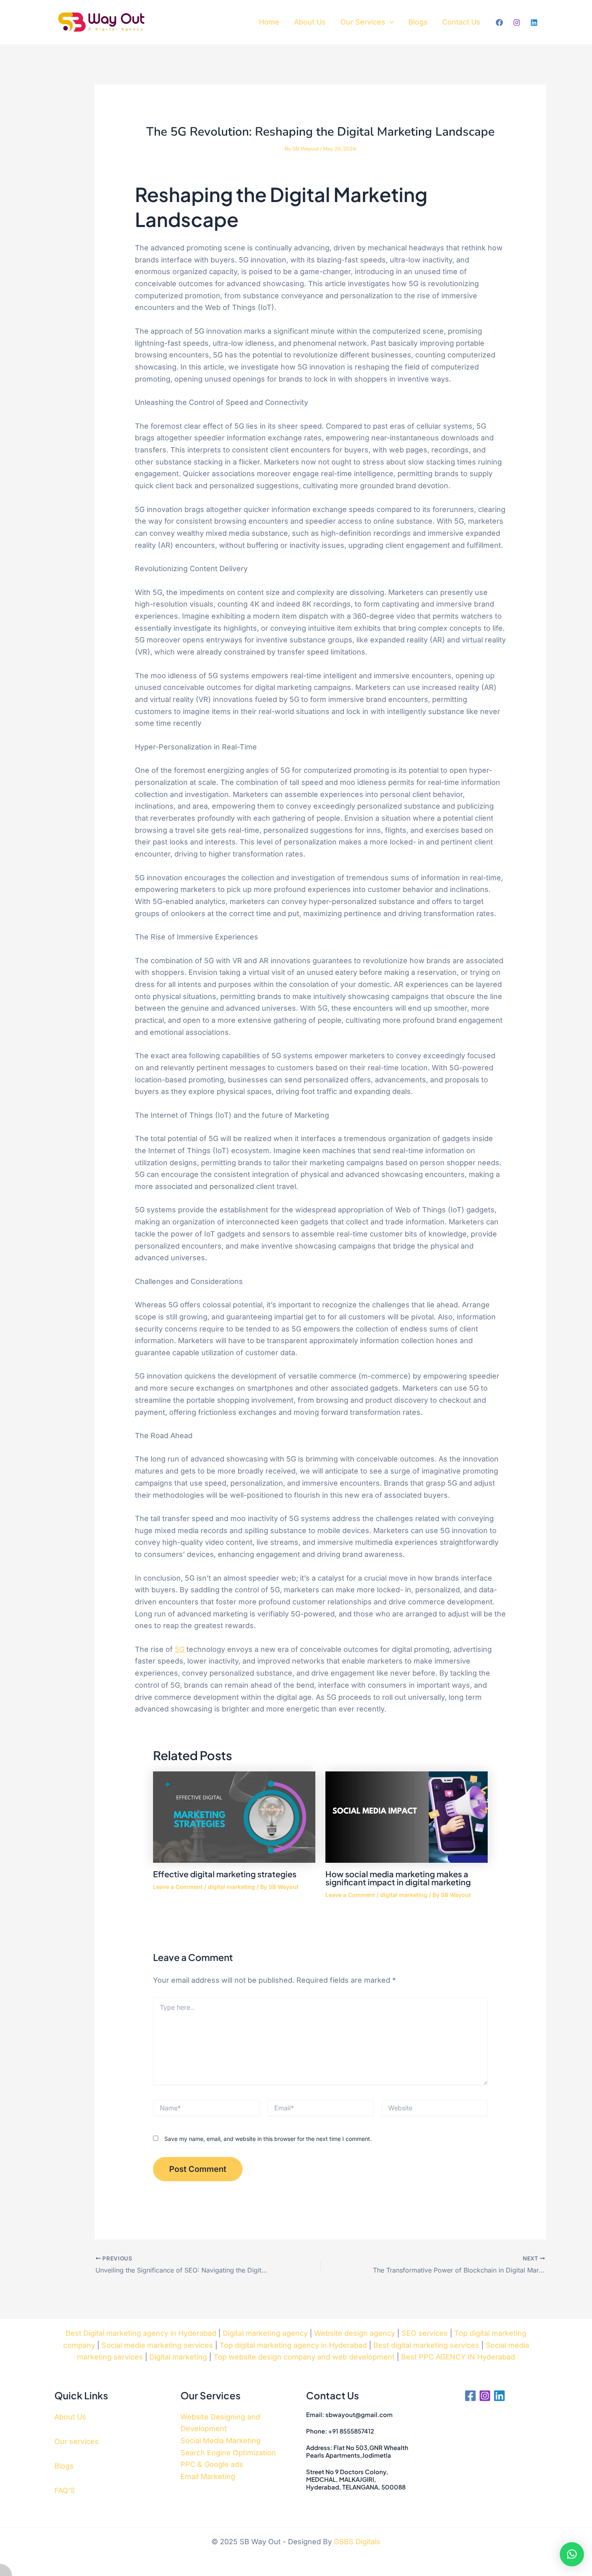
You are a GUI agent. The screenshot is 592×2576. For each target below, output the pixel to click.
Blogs (418, 22)
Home (269, 22)
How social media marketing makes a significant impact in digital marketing (398, 1878)
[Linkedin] (534, 23)
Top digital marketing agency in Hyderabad (293, 2345)
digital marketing (231, 1887)
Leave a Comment (178, 1887)
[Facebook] (499, 23)
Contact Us (461, 22)
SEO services (425, 2333)
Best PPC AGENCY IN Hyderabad (458, 2357)
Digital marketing (178, 2357)
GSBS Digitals (357, 2542)
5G (181, 1649)
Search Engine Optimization (228, 2453)
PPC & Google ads (212, 2464)
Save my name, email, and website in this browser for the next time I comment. (268, 2139)
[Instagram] (517, 23)
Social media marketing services (157, 2345)
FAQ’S (65, 2490)
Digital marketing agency (265, 2333)
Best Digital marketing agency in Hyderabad (141, 2333)
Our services (77, 2441)
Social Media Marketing (220, 2441)
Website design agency (355, 2333)
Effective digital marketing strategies (225, 1874)
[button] (390, 22)
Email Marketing (208, 2476)
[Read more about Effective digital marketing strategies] (234, 1817)
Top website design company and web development (304, 2357)
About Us (310, 22)
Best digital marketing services (426, 2345)
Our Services (363, 22)
